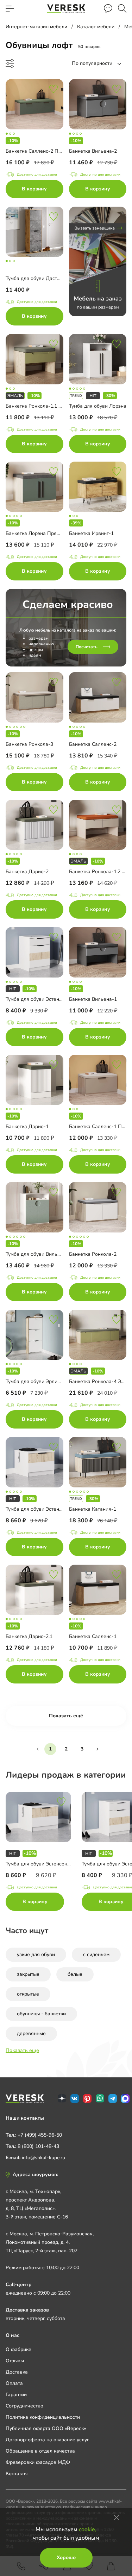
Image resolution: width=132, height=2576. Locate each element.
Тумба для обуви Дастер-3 (37, 278)
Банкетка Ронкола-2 (93, 1254)
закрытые (28, 1974)
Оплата (14, 2383)
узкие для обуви (36, 1954)
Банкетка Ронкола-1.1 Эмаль (39, 406)
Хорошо (66, 2557)
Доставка (17, 2372)
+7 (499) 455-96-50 (40, 2135)
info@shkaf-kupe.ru (43, 2158)
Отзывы (15, 2361)
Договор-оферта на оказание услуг (47, 2440)
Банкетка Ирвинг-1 (91, 533)
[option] (44, 1853)
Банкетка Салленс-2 (93, 744)
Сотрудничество (24, 2406)
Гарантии (16, 2395)
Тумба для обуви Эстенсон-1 (39, 999)
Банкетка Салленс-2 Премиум (41, 151)
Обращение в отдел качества (40, 2451)
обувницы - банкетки (41, 2014)
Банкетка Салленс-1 (93, 1636)
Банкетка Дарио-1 (27, 1126)
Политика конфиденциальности (43, 2417)
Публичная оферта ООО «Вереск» (46, 2428)
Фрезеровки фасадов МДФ (38, 2462)
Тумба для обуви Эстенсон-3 (39, 1509)
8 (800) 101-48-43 (38, 2146)
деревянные (31, 2033)
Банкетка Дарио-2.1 (29, 1636)
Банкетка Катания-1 (93, 1509)
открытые (28, 1994)
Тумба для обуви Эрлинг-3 (36, 1381)
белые (75, 1974)
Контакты (17, 2474)
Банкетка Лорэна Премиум (37, 533)
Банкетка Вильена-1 (93, 999)
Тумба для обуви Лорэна (98, 406)
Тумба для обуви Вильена (36, 1254)
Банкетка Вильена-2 (93, 151)
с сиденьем (96, 1954)
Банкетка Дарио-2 (27, 872)
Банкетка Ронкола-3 (29, 744)
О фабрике (18, 2349)
